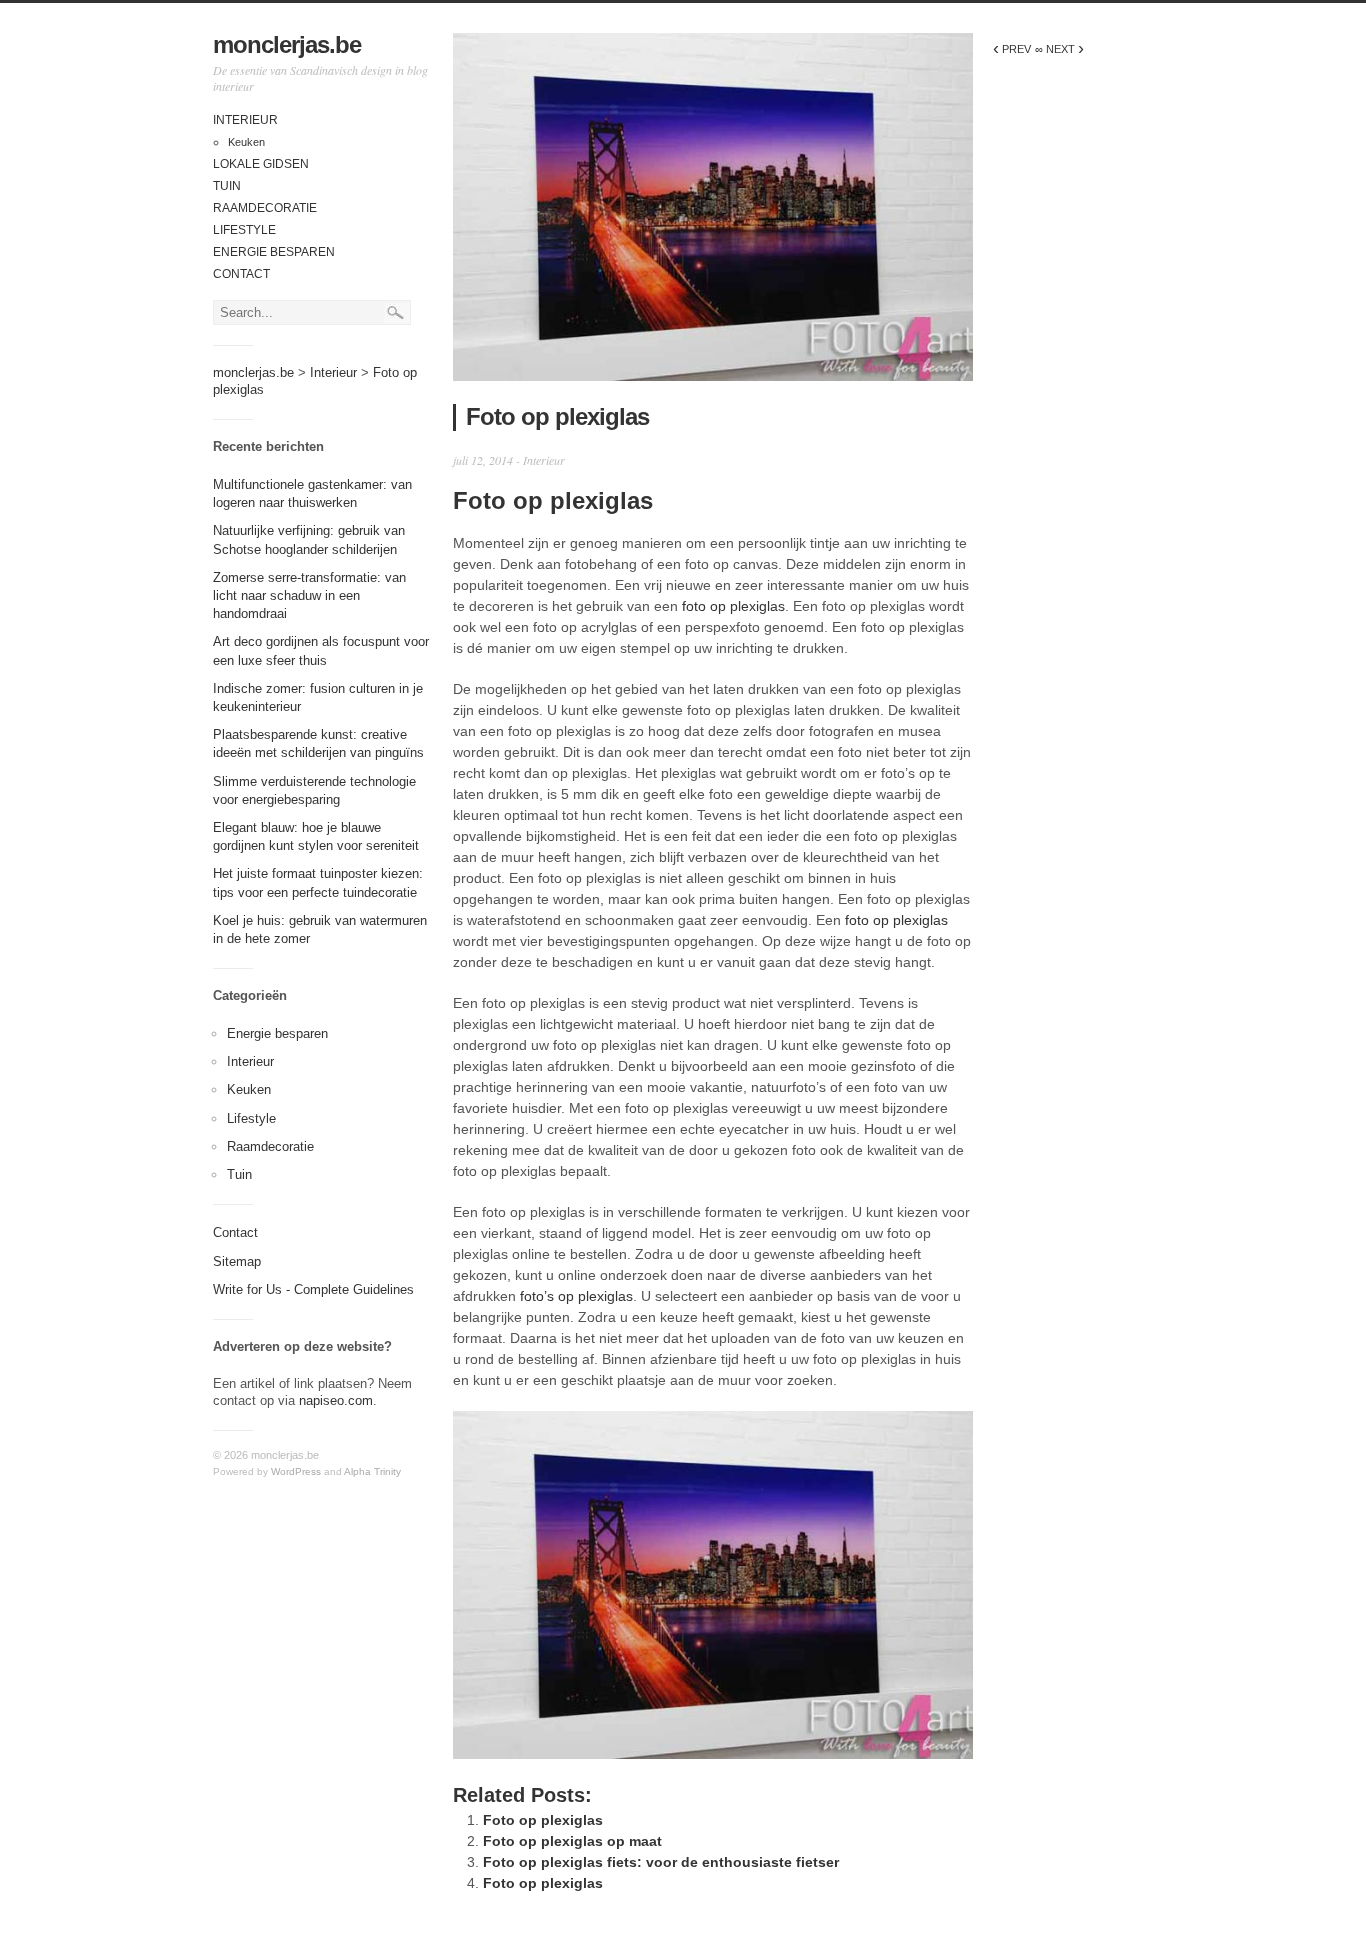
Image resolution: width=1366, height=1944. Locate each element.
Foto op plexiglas (543, 1820)
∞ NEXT (1059, 49)
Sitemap (237, 1261)
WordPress (296, 1471)
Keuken (246, 142)
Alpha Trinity (372, 1471)
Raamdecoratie (265, 208)
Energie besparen (274, 252)
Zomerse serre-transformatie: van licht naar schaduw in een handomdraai (309, 595)
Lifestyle (244, 230)
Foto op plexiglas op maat (572, 1841)
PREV (1012, 49)
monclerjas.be (287, 44)
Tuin (227, 186)
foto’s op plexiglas (576, 1296)
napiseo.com (336, 1400)
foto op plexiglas (733, 606)
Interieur (245, 120)
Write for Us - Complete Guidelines (313, 1289)
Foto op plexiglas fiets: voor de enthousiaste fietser (661, 1862)
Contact (241, 274)
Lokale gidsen (261, 164)
